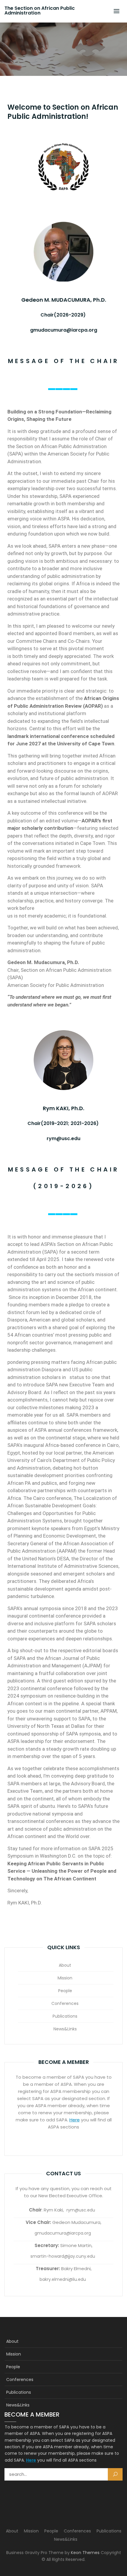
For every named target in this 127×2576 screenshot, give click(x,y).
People (65, 1991)
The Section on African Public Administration (40, 11)
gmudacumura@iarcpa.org (63, 2233)
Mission (65, 1978)
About (65, 1965)
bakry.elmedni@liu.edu (63, 2279)
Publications (65, 2016)
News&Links (65, 2029)
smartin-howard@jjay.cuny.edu (63, 2256)
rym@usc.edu (81, 2210)
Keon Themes (85, 2553)
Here (75, 2120)
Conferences (65, 2003)
